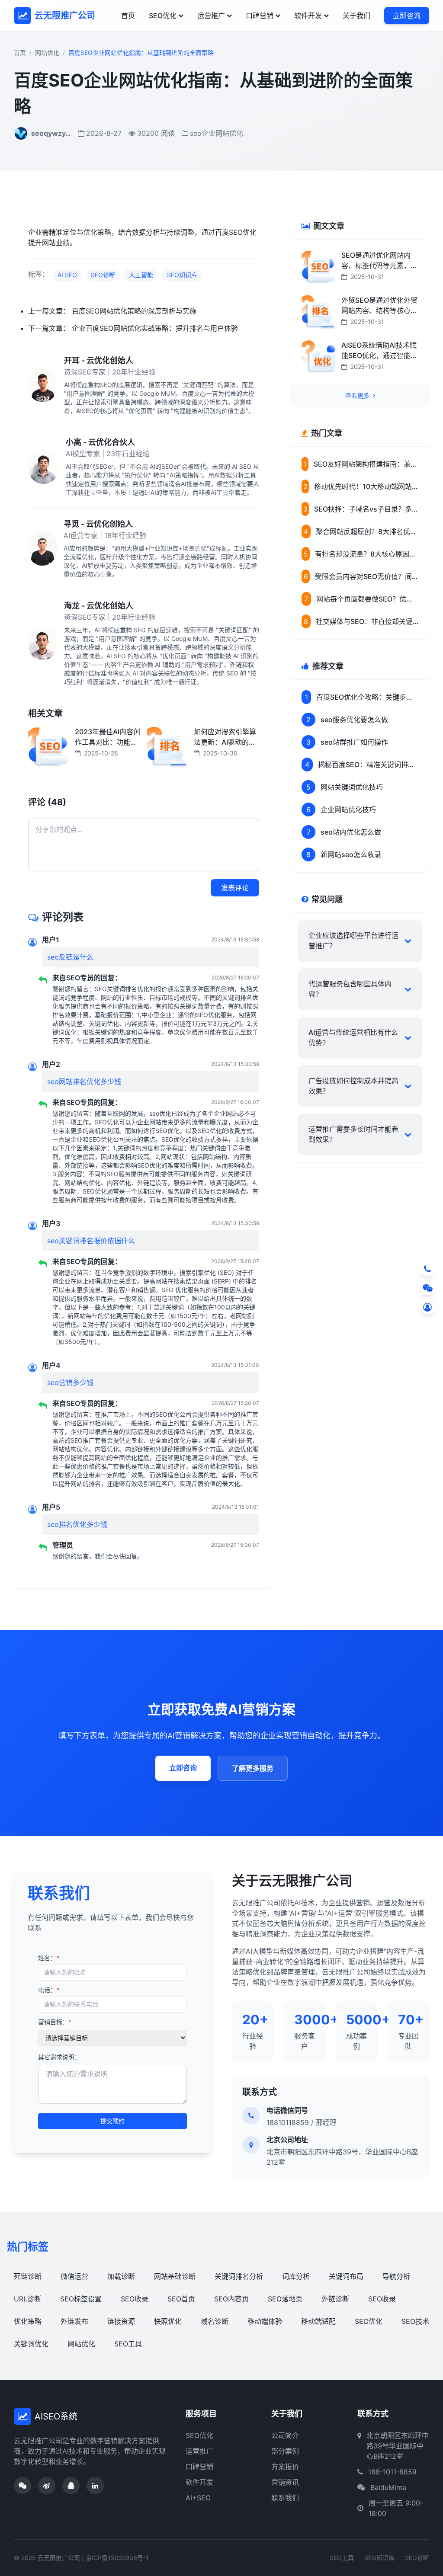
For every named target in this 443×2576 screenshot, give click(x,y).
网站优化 (47, 53)
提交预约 (112, 2121)
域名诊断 (215, 2321)
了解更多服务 (253, 1768)
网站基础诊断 (175, 2276)
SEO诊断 (103, 275)
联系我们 (285, 2498)
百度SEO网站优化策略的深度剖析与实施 (134, 311)
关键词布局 (346, 2276)
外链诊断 (335, 2299)
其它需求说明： (59, 2057)
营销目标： (55, 2022)
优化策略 (28, 2321)
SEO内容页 (231, 2299)
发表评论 (235, 888)
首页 (128, 16)
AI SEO (67, 275)
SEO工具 (128, 2344)
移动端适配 (318, 2321)
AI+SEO (198, 2498)
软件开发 (308, 16)
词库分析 (296, 2276)
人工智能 (141, 275)
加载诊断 (121, 2276)
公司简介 (285, 2435)
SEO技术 (415, 2321)
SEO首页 (181, 2299)
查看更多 (358, 395)
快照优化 (168, 2321)
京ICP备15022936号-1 (117, 2558)
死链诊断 (28, 2276)
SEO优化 (163, 16)
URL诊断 (27, 2299)
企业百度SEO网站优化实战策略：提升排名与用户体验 (155, 328)
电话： (49, 1990)
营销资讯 (285, 2482)
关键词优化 (31, 2344)
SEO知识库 (182, 275)
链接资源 (121, 2321)
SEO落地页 (285, 2299)
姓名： (49, 1958)
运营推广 (211, 16)
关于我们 (356, 16)
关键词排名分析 (239, 2276)
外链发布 (74, 2321)
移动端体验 (265, 2321)
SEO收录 (135, 2299)
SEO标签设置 (81, 2299)
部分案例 (285, 2451)
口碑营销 (260, 16)
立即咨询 (407, 16)
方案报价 (285, 2467)
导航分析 (396, 2276)
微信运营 (74, 2276)
